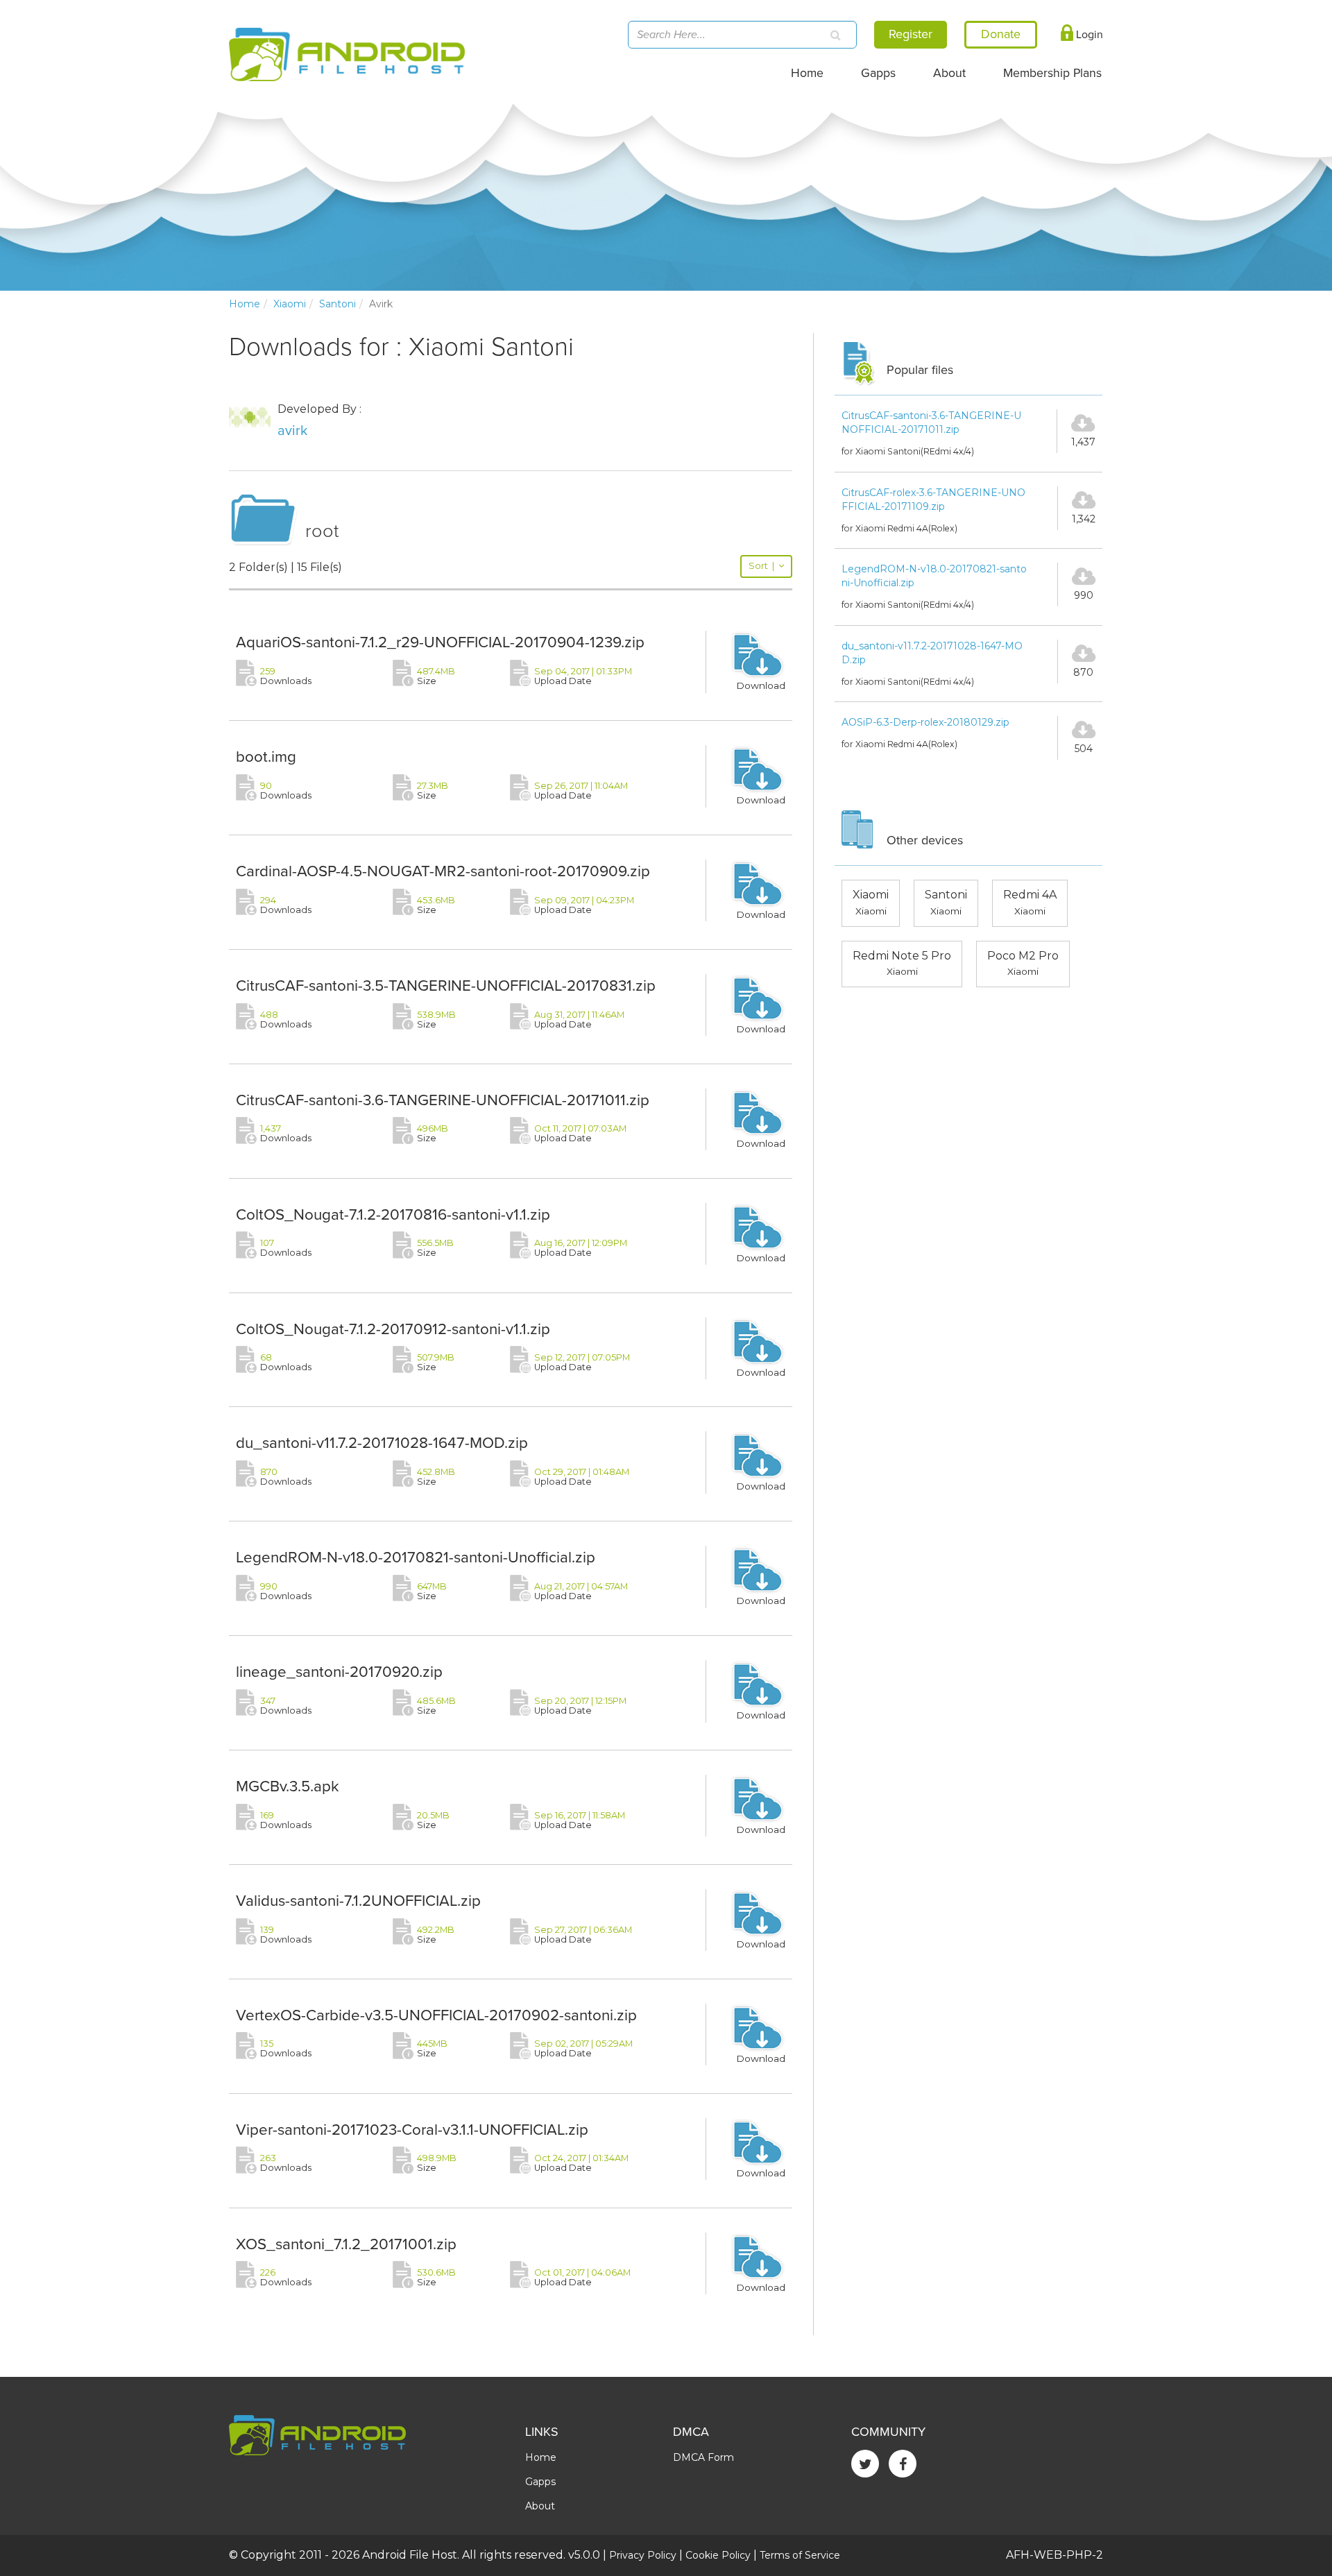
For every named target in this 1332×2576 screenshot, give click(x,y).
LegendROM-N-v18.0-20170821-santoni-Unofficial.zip (416, 1557)
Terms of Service (800, 2555)
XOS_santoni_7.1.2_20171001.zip (346, 2244)
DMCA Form (703, 2457)
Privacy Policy (643, 2555)
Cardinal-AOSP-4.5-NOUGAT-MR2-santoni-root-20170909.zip (443, 871)
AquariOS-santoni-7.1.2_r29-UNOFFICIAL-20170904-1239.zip (440, 642)
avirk (292, 431)
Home (807, 73)
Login (1088, 35)
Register (911, 34)
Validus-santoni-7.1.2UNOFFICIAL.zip (358, 1901)
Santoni (338, 304)
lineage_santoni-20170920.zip (339, 1672)
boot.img (266, 757)
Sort (761, 566)
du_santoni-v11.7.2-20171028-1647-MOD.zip (382, 1443)
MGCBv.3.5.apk (288, 1786)
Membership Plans (1052, 73)
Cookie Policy (718, 2555)
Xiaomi (290, 304)
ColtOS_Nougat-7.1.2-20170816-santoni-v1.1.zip (393, 1214)
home (245, 304)
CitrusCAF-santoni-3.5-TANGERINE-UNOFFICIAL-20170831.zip (446, 986)
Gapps (878, 73)
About (949, 73)
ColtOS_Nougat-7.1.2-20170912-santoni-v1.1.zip (393, 1329)
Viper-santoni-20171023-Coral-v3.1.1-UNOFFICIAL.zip (412, 2130)
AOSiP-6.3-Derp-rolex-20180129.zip (925, 722)
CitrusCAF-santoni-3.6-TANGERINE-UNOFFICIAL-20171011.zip (443, 1100)
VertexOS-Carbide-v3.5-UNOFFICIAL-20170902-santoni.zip (436, 2015)
